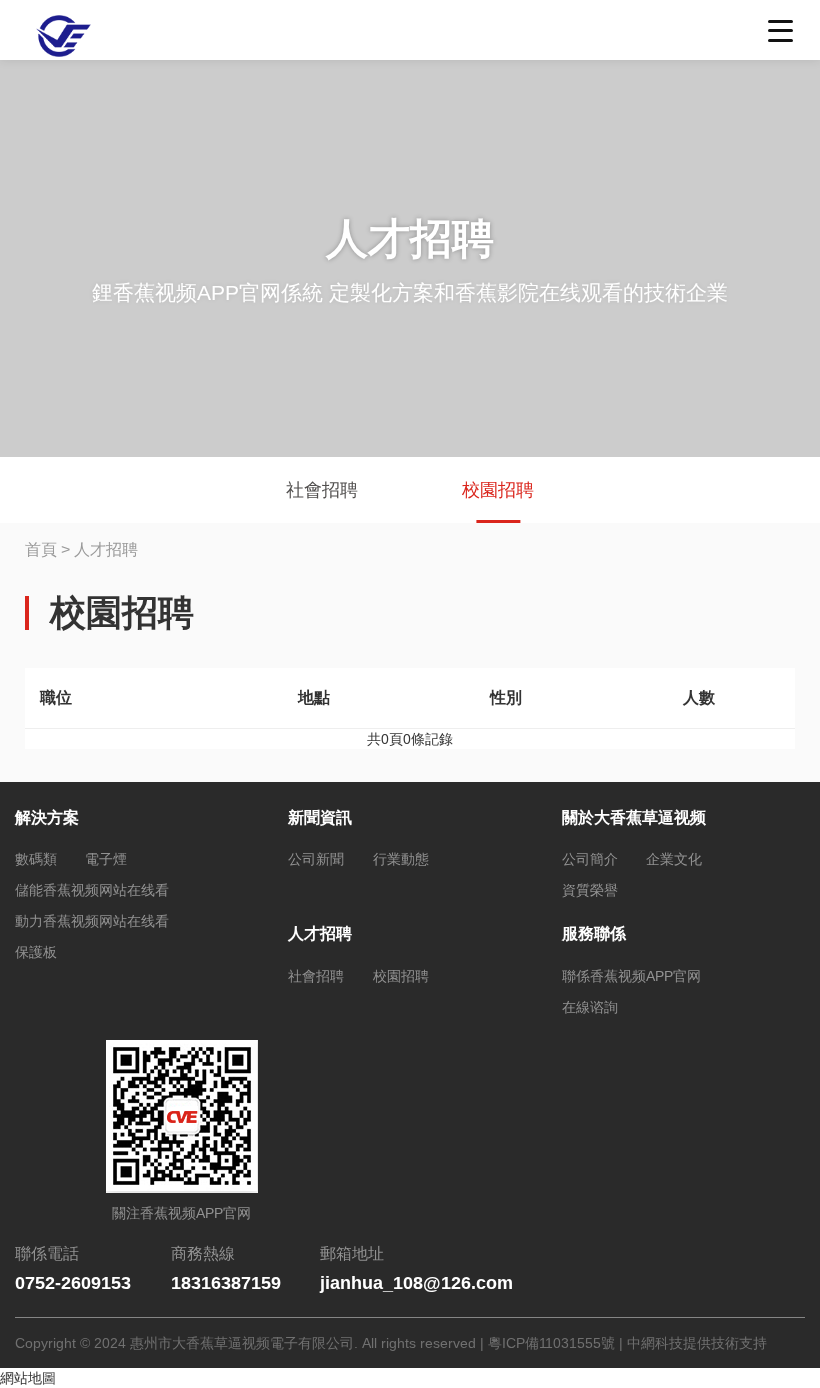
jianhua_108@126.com (416, 1283)
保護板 (36, 952)
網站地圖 (28, 1378)
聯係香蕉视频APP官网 (631, 976)
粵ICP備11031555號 (551, 1343)
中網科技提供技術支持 (697, 1343)
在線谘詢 (590, 1007)
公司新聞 (316, 859)
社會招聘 (322, 490)
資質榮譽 (590, 890)
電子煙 (106, 859)
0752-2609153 (73, 1283)
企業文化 (674, 859)
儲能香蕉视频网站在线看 (92, 890)
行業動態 (401, 859)
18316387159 (226, 1283)
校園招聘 (498, 490)
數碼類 (36, 859)
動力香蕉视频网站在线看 (92, 921)
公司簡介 (590, 859)
